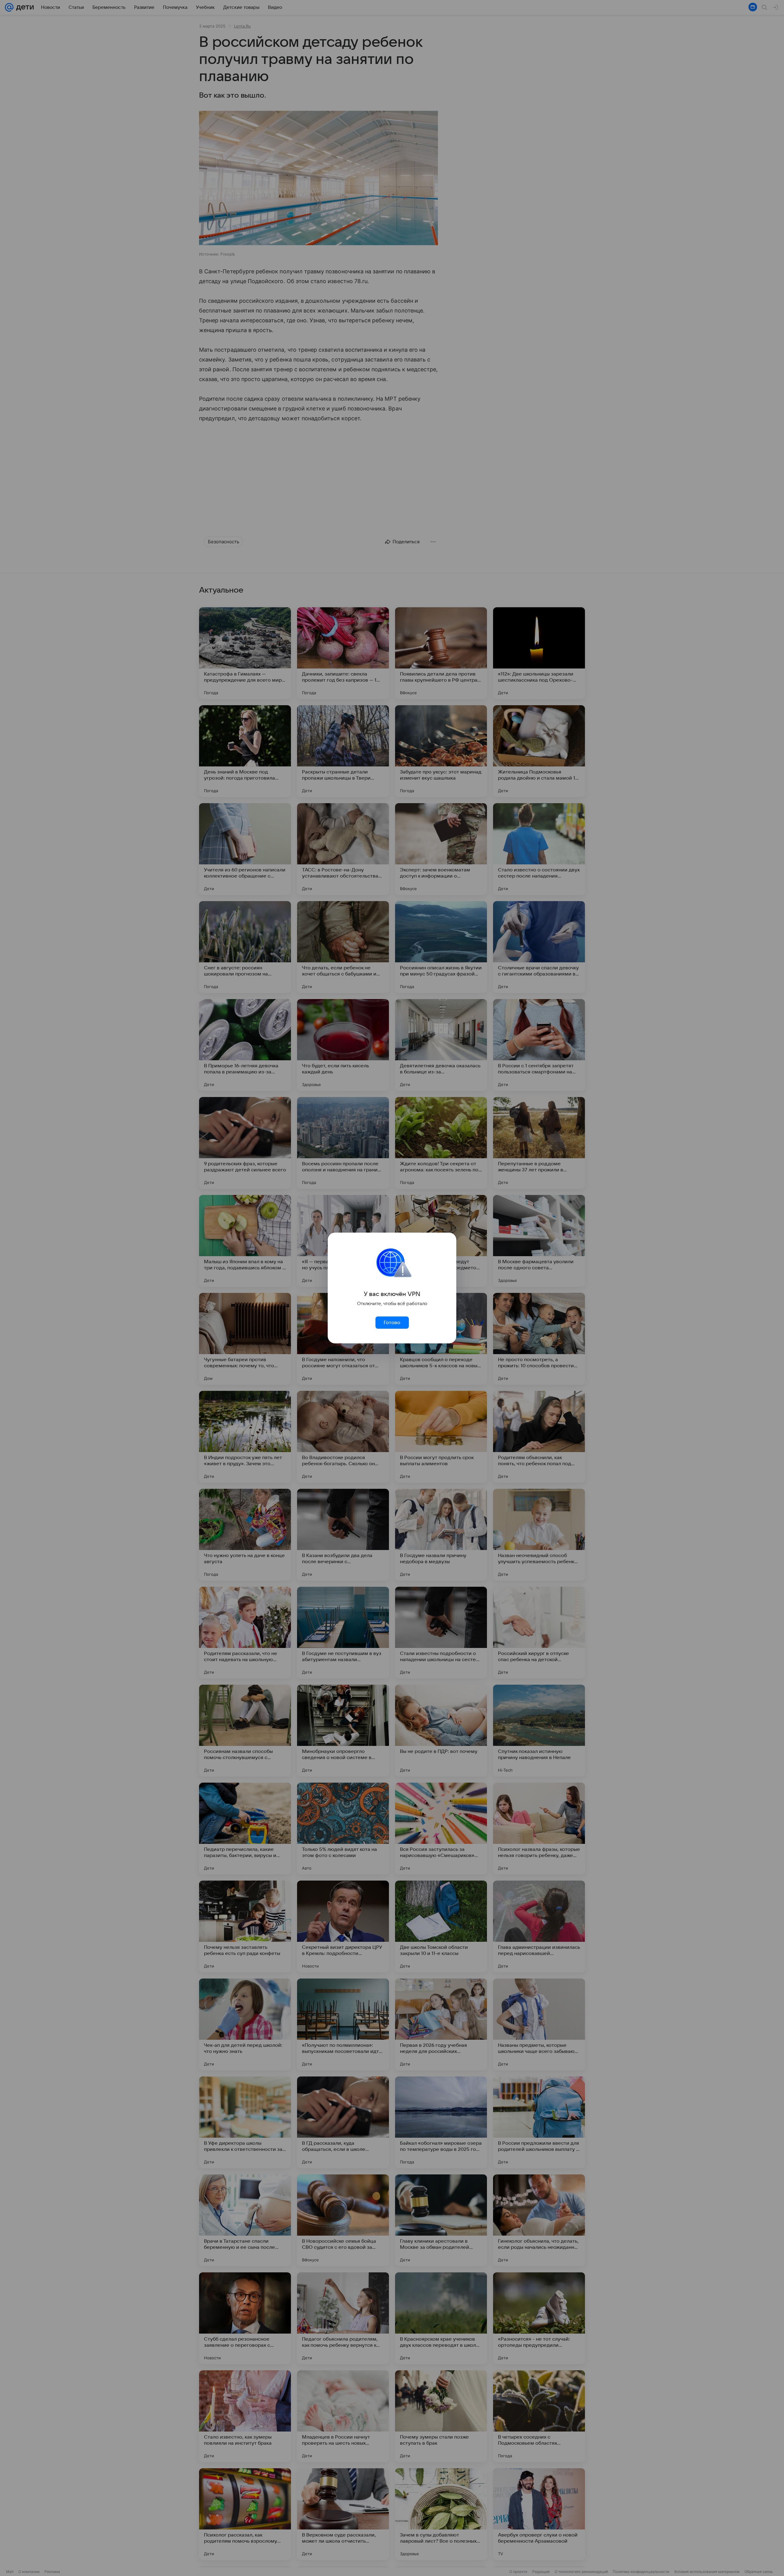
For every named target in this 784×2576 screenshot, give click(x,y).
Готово (392, 1323)
